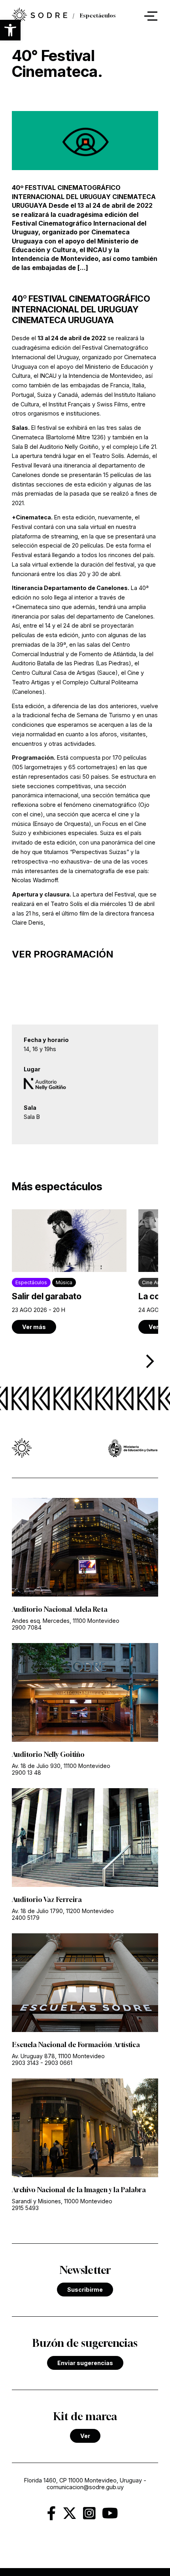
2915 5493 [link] (25, 2208)
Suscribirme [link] (85, 2290)
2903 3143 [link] (25, 2063)
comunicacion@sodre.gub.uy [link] (85, 2487)
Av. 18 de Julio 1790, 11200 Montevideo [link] (63, 1911)
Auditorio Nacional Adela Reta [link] (60, 1609)
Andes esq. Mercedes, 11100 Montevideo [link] (66, 1621)
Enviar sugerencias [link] (85, 2363)
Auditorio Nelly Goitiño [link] (48, 1754)
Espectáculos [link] (98, 16)
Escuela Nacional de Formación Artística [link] (76, 2045)
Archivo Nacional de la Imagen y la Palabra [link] (79, 2190)
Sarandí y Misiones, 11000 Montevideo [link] (62, 2201)
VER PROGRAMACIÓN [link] (63, 954)
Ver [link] (85, 2436)
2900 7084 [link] (27, 1627)
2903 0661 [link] (59, 2063)
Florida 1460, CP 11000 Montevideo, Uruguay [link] (83, 2480)
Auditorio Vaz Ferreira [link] (47, 1900)
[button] (10, 30)
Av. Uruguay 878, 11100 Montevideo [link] (58, 2056)
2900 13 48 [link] (26, 1773)
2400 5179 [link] (26, 1918)
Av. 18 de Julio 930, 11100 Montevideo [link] (61, 1766)
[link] (40, 16)
